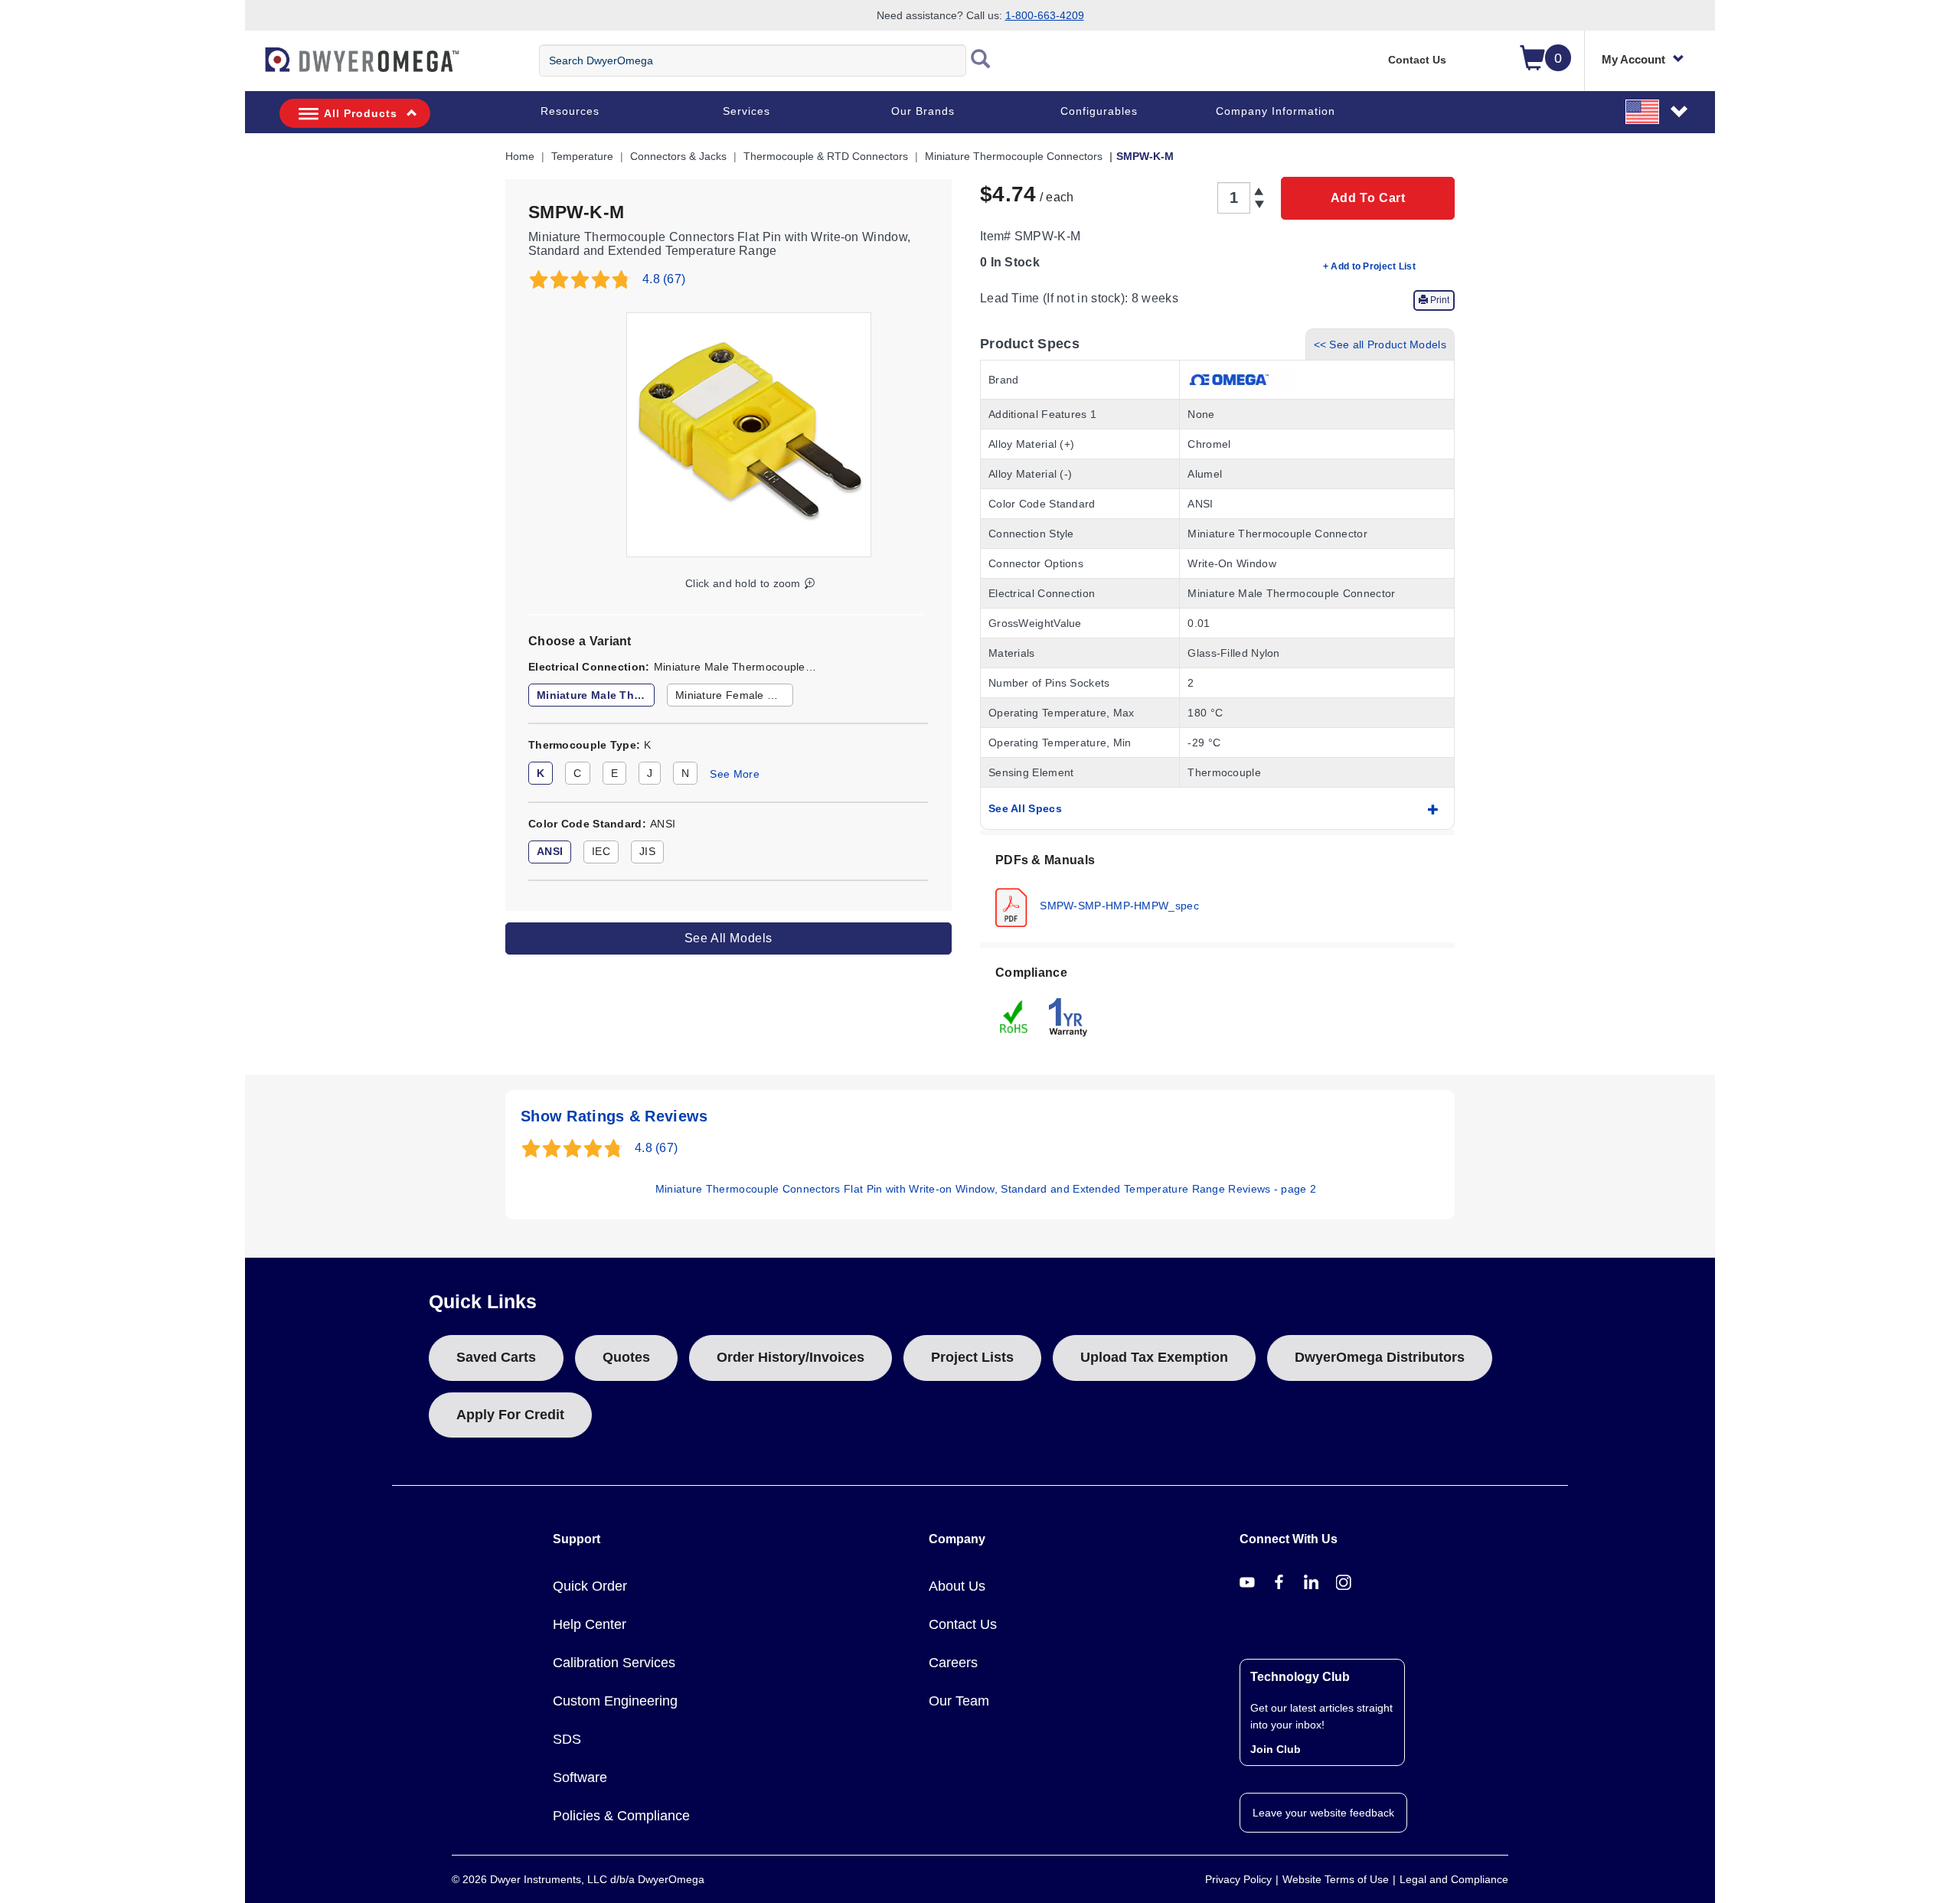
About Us (957, 1586)
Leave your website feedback (1323, 1813)
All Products (361, 113)
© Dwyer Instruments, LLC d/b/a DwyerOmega (578, 1879)
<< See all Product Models (1380, 344)
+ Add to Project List (1369, 266)
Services (746, 111)
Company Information (1276, 111)
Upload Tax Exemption (1154, 1357)
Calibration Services (614, 1663)
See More (734, 774)
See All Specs (1025, 808)
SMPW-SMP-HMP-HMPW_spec (1118, 905)
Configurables (1099, 111)
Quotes (626, 1357)
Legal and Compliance (1454, 1879)
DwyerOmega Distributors (1380, 1357)
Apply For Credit (510, 1415)
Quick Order (590, 1586)
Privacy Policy (1238, 1879)
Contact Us (1417, 60)
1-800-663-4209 (1045, 15)
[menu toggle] (253, 67)
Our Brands (923, 111)
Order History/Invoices (791, 1357)
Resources (570, 111)
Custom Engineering (615, 1701)
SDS (567, 1739)
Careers (953, 1663)
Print (1439, 300)
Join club (1276, 1749)
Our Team (959, 1701)
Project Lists (972, 1357)
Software (580, 1777)
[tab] (1217, 889)
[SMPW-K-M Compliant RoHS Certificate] (1014, 1016)
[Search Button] (981, 60)
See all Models (728, 938)
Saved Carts (496, 1357)
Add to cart (1368, 198)
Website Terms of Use (1336, 1879)
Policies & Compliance (621, 1816)
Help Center (590, 1624)
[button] (1658, 111)
